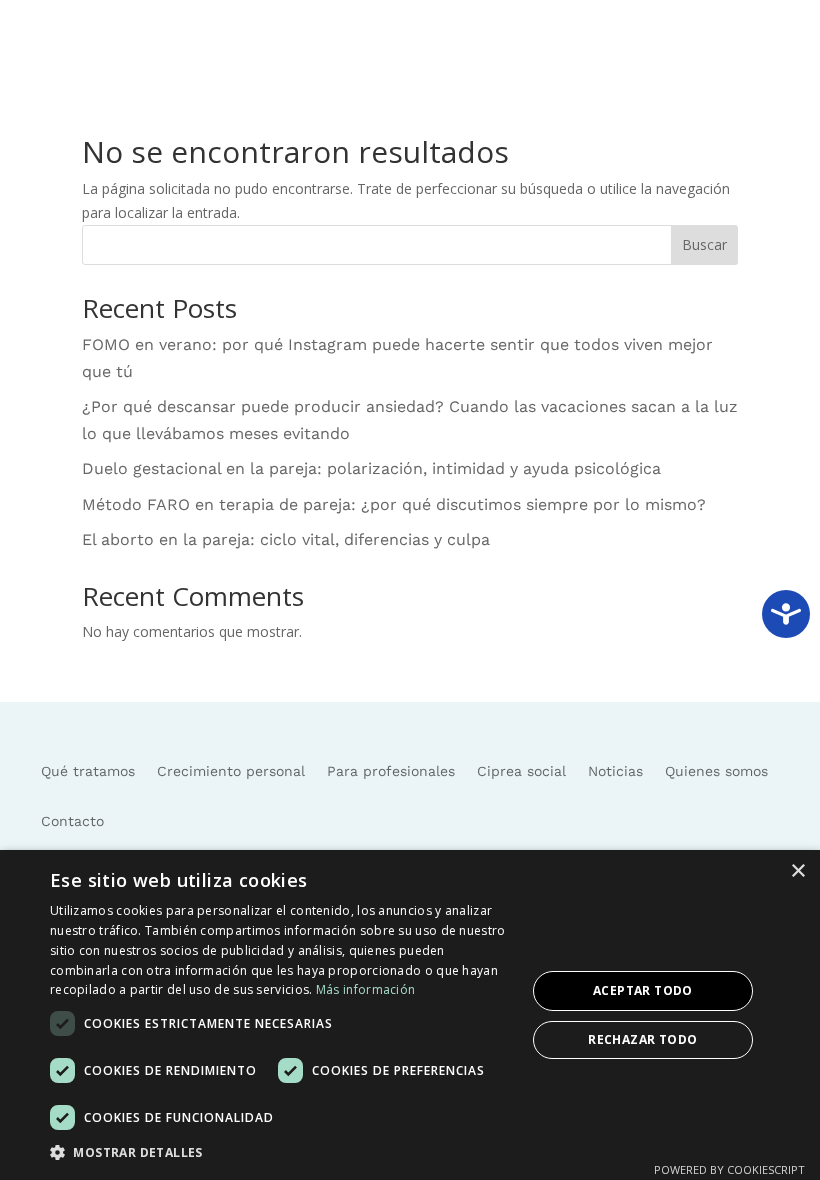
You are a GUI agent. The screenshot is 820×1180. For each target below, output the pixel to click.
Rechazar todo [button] (642, 1039)
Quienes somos (716, 771)
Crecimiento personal (231, 771)
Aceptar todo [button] (643, 990)
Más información (366, 989)
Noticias (615, 771)
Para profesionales (391, 771)
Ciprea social (521, 771)
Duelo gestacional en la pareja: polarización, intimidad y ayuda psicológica (371, 468)
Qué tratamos (88, 771)
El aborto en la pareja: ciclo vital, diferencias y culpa (286, 539)
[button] (281, 1153)
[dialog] (410, 1015)
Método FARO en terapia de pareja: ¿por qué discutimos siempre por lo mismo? (394, 504)
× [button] (797, 871)
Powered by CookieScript (729, 1169)
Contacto (72, 821)
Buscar (704, 244)
